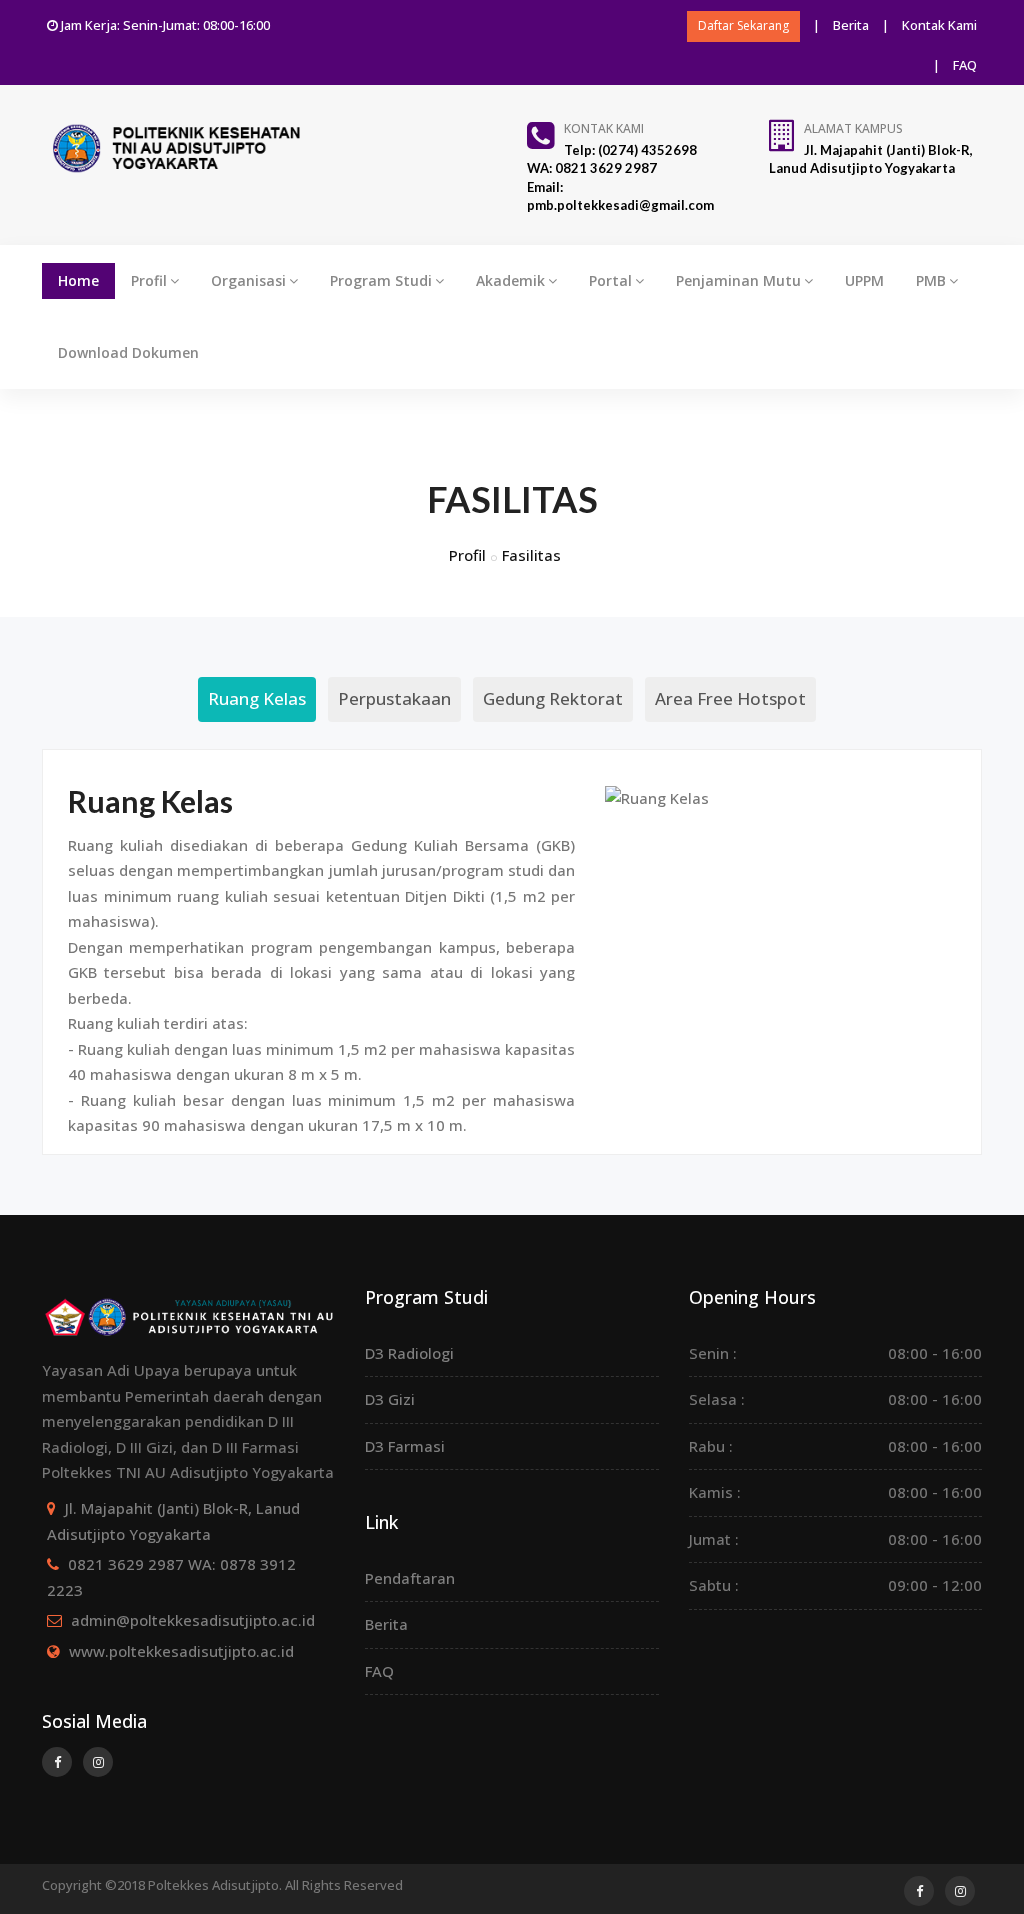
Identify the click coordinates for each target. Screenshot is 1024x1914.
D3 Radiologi (409, 1353)
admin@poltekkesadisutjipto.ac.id (193, 1620)
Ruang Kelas (257, 698)
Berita (851, 25)
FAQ (965, 65)
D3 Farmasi (405, 1446)
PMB (931, 280)
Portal (610, 280)
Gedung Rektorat (553, 698)
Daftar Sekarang (743, 25)
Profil (149, 280)
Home (78, 280)
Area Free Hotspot (730, 698)
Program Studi (381, 280)
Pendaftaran (410, 1578)
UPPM (864, 280)
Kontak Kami (939, 25)
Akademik (510, 280)
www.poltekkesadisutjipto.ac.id (181, 1651)
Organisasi (248, 280)
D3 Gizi (390, 1399)
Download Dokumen (128, 352)
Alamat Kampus (853, 128)
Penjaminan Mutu (738, 280)
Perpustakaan (394, 698)
